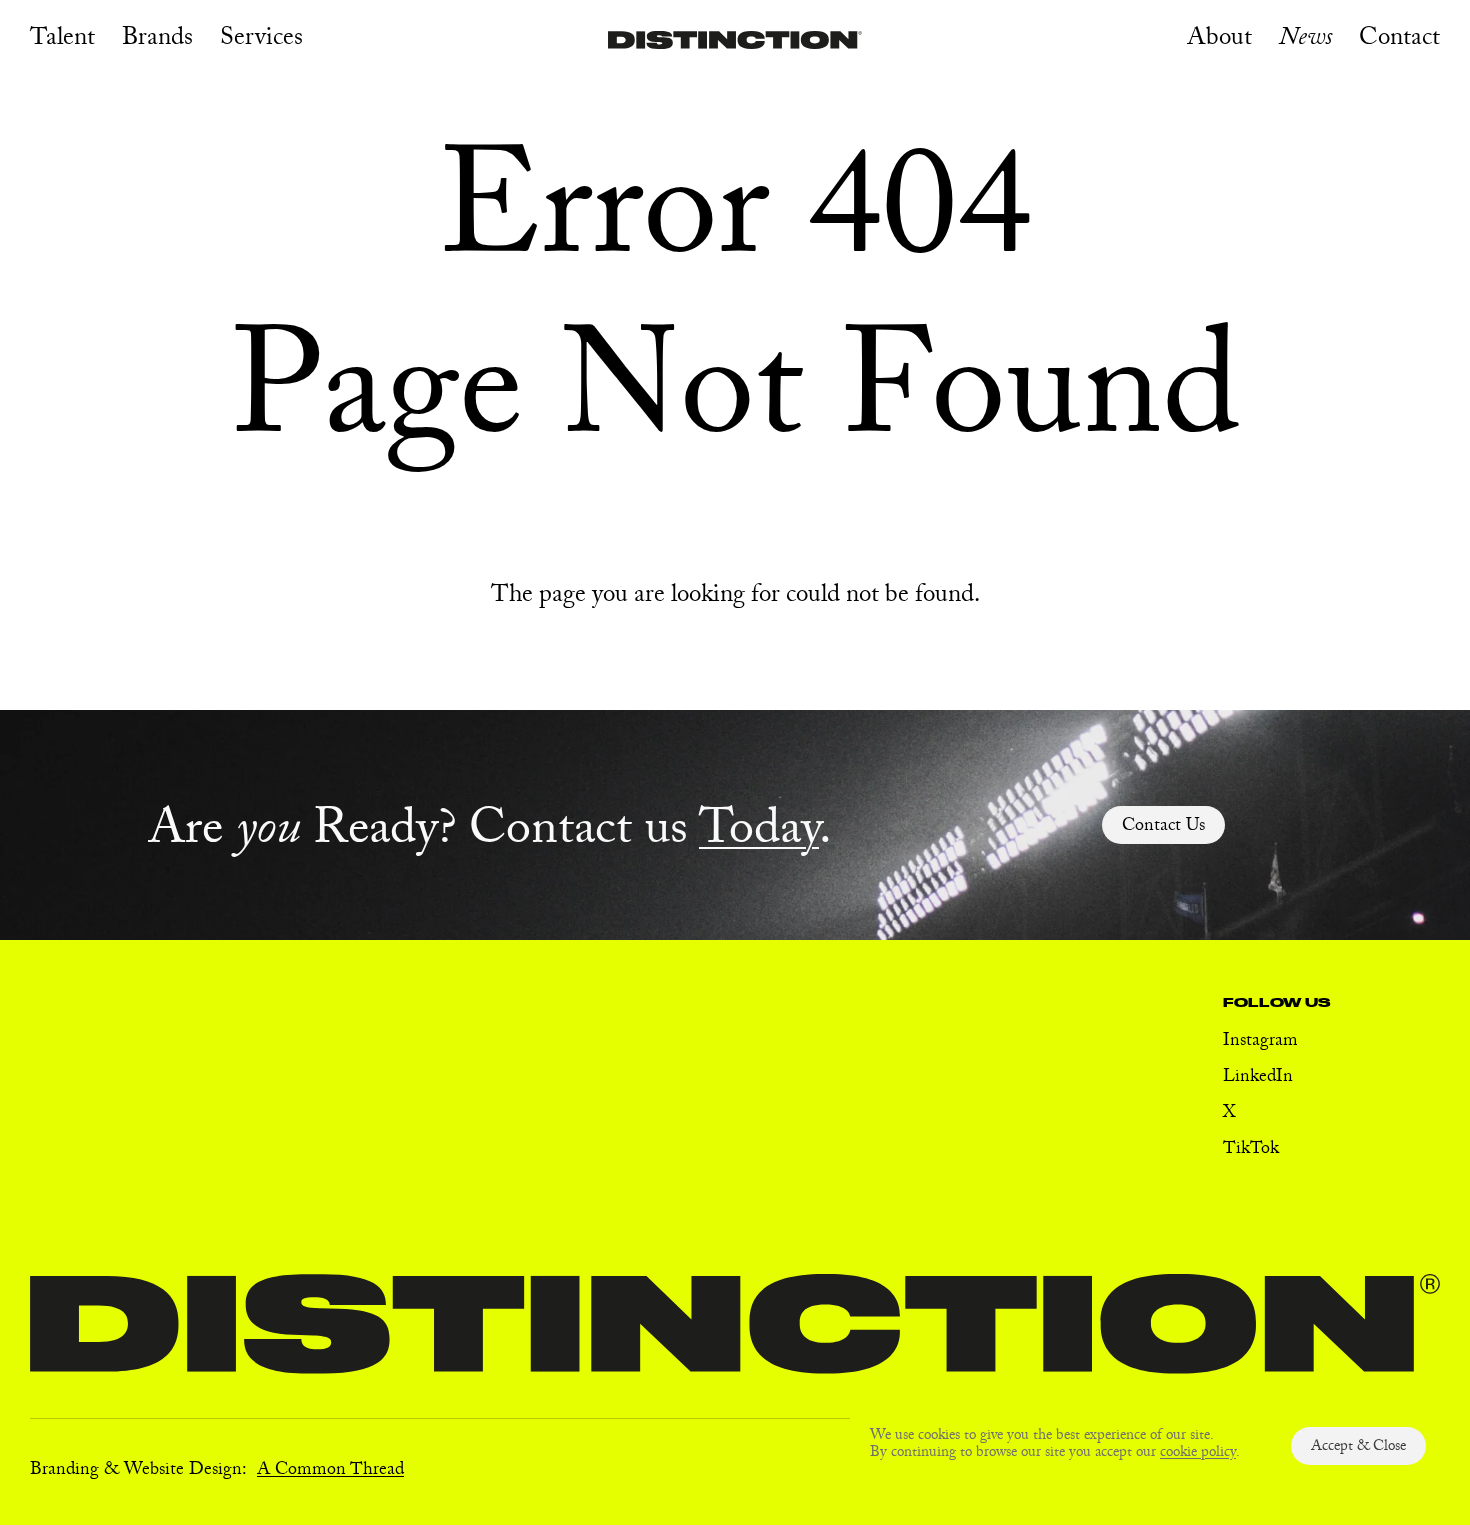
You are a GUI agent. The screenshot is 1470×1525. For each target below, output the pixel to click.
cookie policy (1198, 1454)
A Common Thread (330, 1471)
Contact (1399, 40)
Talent (62, 40)
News (1305, 40)
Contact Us (1163, 827)
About (1219, 40)
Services (261, 40)
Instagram (1260, 1042)
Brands (157, 40)
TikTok (1251, 1150)
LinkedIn (1258, 1078)
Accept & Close (1358, 1448)
